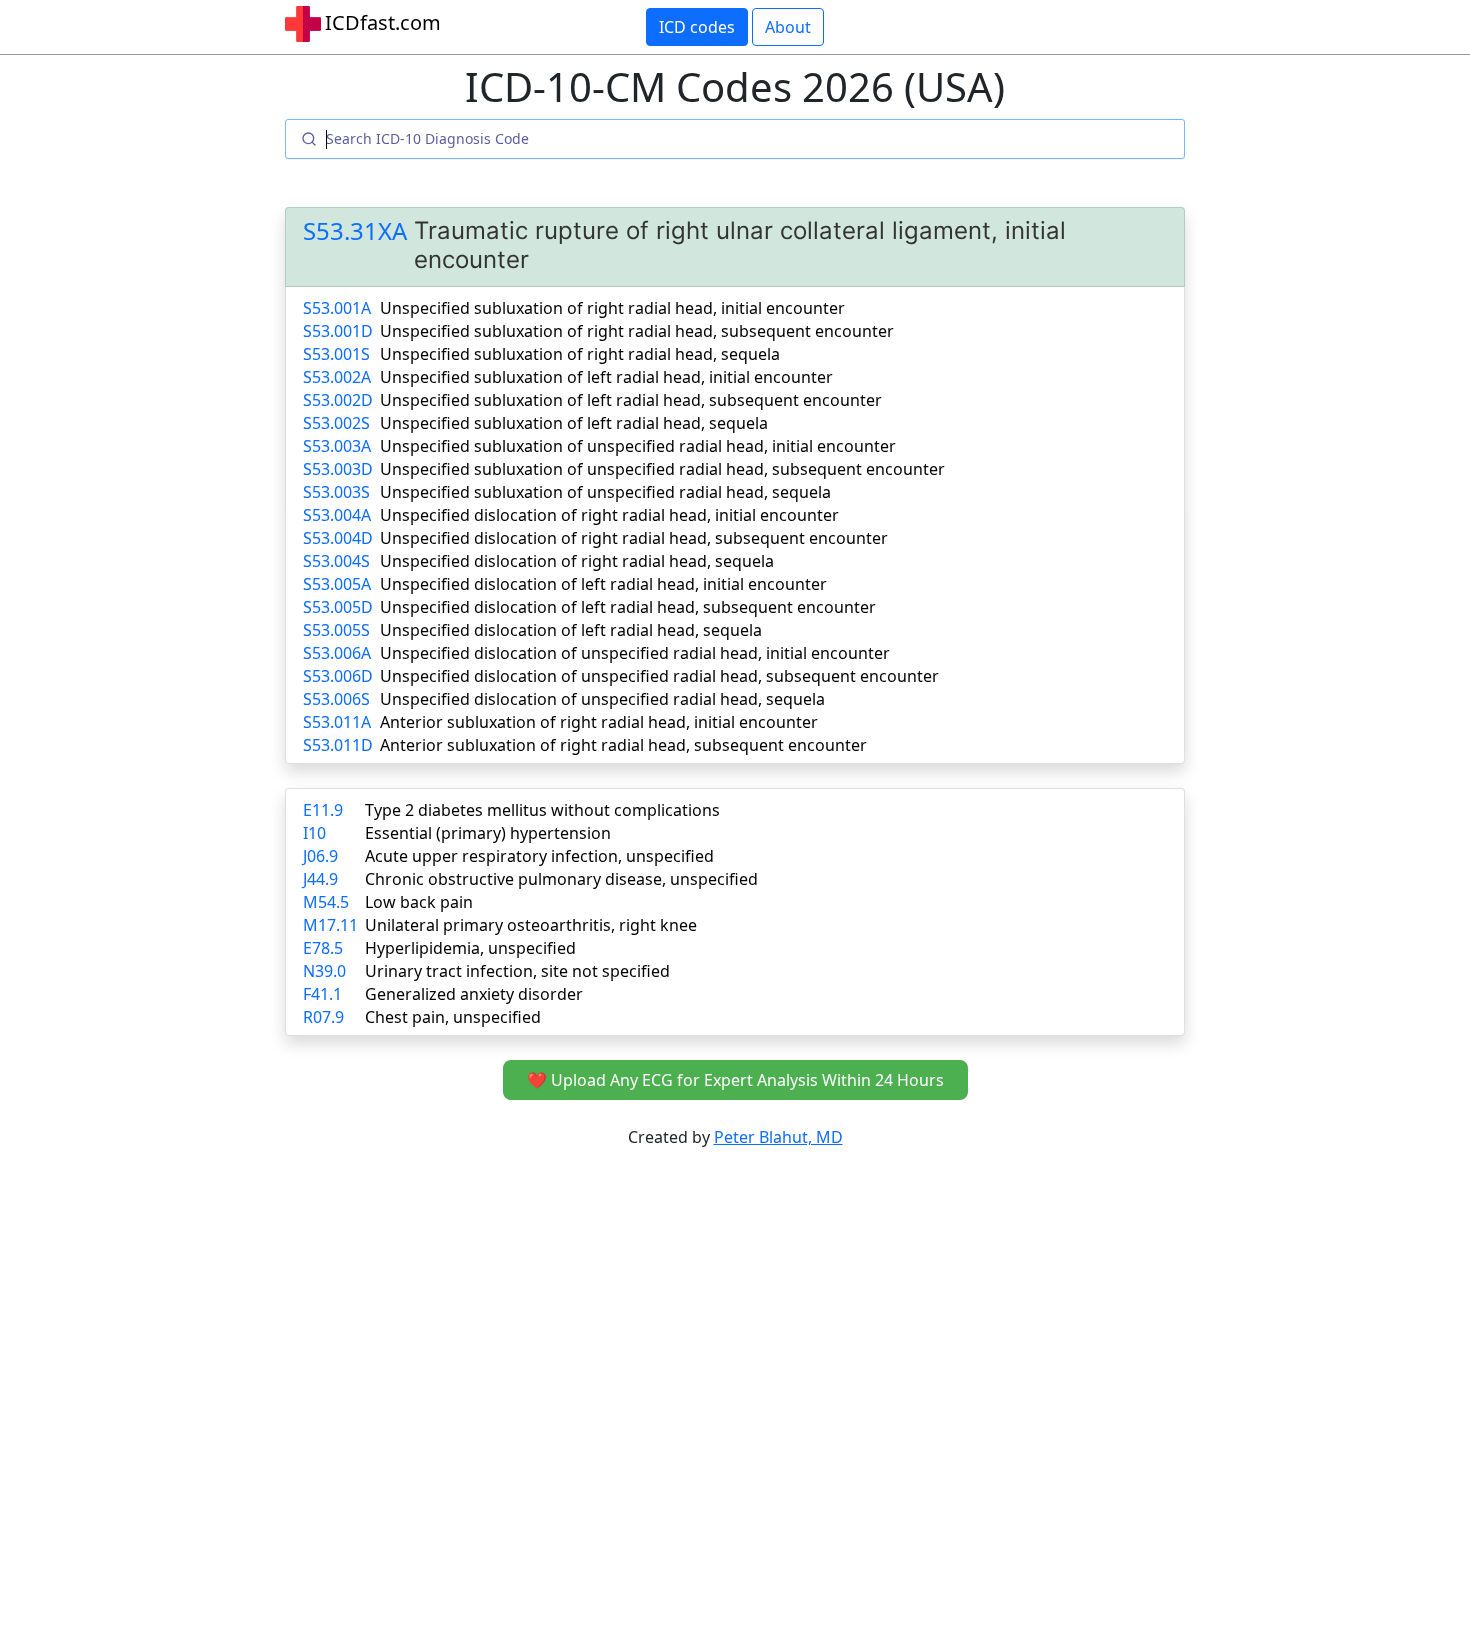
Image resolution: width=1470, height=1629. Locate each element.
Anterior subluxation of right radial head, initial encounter (599, 722)
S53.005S (336, 630)
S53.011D (338, 745)
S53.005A (337, 584)
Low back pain (419, 902)
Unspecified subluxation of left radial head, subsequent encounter (631, 400)
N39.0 (324, 971)
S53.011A (337, 722)
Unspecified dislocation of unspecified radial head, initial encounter (635, 653)
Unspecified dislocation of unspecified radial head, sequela (602, 699)
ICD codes (697, 27)
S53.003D (338, 469)
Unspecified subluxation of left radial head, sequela (574, 423)
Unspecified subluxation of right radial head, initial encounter (612, 308)
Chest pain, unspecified (453, 1017)
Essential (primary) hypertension (488, 833)
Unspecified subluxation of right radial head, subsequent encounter (637, 331)
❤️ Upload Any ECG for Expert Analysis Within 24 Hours (735, 1080)
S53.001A (337, 308)
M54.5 (326, 902)
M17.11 (330, 925)
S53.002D (338, 400)
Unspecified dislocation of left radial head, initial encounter (603, 584)
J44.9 (320, 879)
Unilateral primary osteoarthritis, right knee (531, 925)
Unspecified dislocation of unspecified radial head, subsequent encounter (659, 676)
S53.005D (338, 607)
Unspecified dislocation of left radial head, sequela (571, 630)
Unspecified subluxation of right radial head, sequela (580, 354)
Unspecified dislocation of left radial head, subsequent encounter (628, 607)
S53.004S (336, 561)
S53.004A (337, 515)
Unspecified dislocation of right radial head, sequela (577, 561)
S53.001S (336, 354)
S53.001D (338, 331)
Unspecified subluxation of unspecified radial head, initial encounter (638, 446)
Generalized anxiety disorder (474, 994)
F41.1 (322, 994)
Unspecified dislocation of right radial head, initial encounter (609, 515)
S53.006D (338, 676)
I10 (314, 833)
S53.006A (337, 653)
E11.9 (323, 810)
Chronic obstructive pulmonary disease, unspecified (561, 879)
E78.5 (323, 948)
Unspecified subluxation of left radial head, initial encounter (606, 377)
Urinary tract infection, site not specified (517, 971)
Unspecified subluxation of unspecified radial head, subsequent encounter (662, 469)
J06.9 (320, 856)
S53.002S (336, 423)
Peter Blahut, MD (778, 1137)
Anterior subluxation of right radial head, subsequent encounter (623, 745)
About (788, 27)
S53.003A (337, 446)
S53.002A (337, 377)
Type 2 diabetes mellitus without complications (542, 810)
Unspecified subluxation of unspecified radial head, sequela (605, 492)
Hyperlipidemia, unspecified (470, 948)
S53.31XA (355, 231)
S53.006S (336, 699)
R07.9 (323, 1017)
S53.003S (336, 492)
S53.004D (338, 538)
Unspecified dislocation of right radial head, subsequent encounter (634, 538)
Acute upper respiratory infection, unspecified (539, 856)
